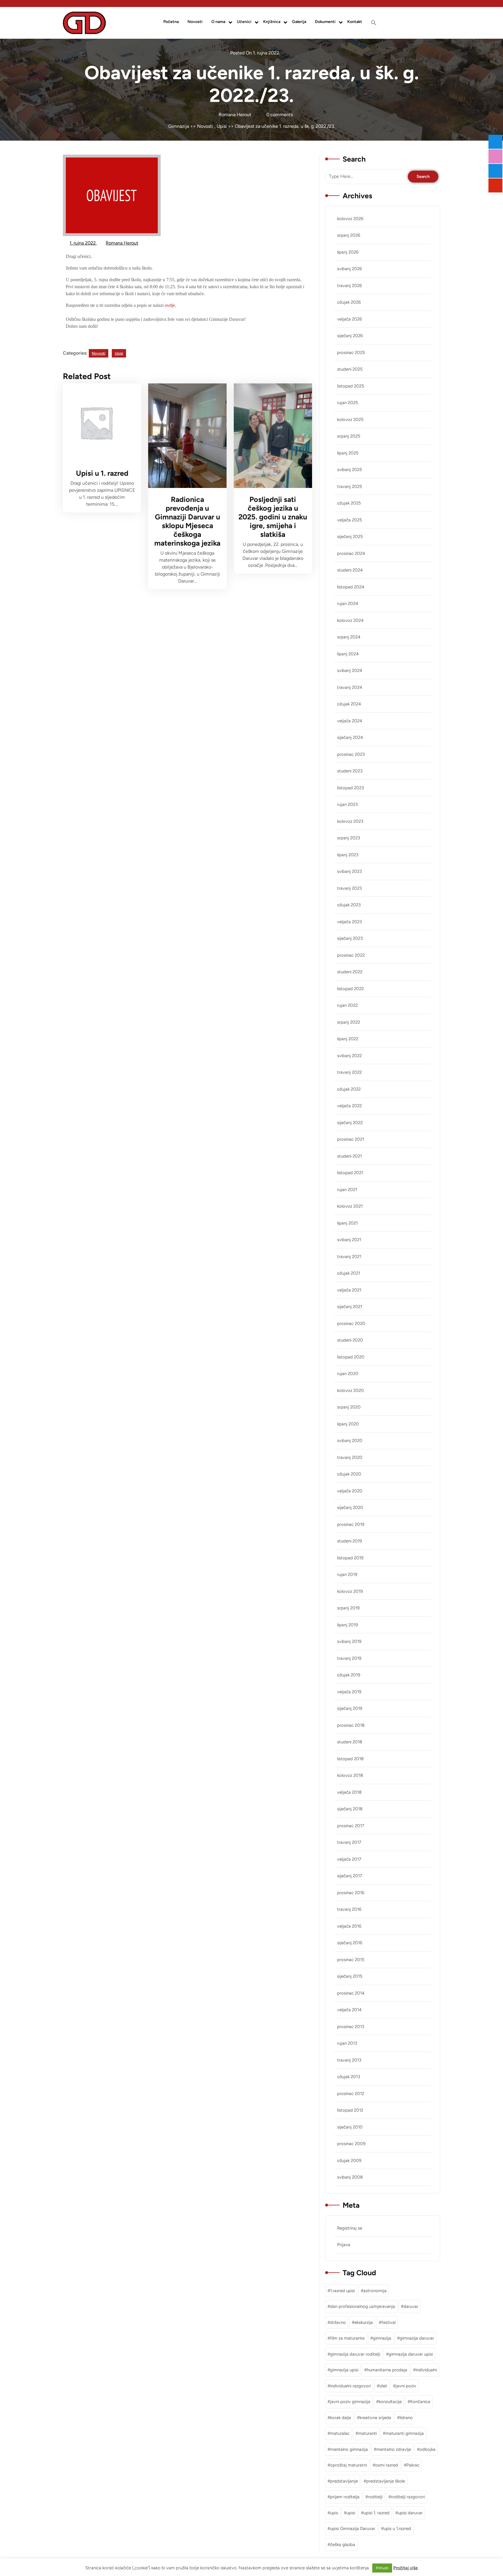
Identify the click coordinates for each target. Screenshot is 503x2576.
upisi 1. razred (377, 2513)
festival (388, 2322)
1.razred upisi (342, 2291)
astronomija (375, 2291)
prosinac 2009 (351, 2144)
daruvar (411, 2306)
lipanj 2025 (348, 453)
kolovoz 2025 (350, 420)
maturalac (340, 2433)
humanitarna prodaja (387, 2370)
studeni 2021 (349, 1156)
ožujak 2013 (349, 2077)
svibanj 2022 (349, 1056)
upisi (351, 2513)
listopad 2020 (351, 1357)
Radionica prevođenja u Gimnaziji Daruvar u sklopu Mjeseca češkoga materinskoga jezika (187, 521)
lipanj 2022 (348, 1039)
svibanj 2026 (349, 269)
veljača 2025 (350, 520)
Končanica (420, 2402)
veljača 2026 (349, 319)
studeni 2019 (349, 1541)
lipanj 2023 (348, 855)
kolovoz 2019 (350, 1591)
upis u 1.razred (397, 2529)
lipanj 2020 (348, 1424)
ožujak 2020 (349, 1474)
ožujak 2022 (349, 1089)
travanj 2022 (349, 1072)
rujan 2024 (348, 604)
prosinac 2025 (351, 353)
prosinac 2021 (351, 1139)
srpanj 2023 (349, 838)
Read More (98, 423)
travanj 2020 (350, 1457)
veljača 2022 (349, 1106)
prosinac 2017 (351, 1826)
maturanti (367, 2433)
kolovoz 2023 (350, 821)
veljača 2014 (349, 2010)
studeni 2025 (350, 369)
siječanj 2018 (350, 1809)
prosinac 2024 (351, 553)
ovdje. (170, 305)
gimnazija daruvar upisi (411, 2354)
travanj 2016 (349, 1909)
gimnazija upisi (344, 2370)
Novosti (195, 22)
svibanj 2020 (350, 1441)
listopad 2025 (351, 386)
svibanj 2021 (349, 1240)
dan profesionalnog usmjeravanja (363, 2306)
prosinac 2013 (351, 2027)
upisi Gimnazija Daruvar (353, 2529)
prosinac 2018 (351, 1725)
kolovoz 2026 (350, 219)
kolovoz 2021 (350, 1206)
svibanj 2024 (350, 670)
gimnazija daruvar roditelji (355, 2354)
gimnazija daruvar (417, 2338)
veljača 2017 (349, 1859)
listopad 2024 (351, 587)
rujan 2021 (347, 1190)
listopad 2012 (350, 2110)
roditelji (375, 2497)
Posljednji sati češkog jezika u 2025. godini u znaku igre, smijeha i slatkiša (273, 517)
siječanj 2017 (350, 1876)
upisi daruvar (410, 2513)
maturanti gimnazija (405, 2433)
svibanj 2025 (350, 470)
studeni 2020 (350, 1340)
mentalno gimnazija (349, 2449)
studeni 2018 (350, 1742)
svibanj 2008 (350, 2177)
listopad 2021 (350, 1173)
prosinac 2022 (351, 955)
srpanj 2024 (349, 637)
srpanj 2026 (349, 235)
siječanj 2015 (350, 1976)
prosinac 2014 (351, 1993)
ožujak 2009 (349, 2161)
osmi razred (387, 2465)
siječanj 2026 (350, 336)
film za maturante (347, 2338)
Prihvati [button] (382, 2568)
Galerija (299, 22)
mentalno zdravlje (394, 2449)
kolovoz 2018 (350, 1775)
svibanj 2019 (349, 1641)
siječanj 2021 (350, 1307)
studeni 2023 (350, 771)
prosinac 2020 (351, 1324)
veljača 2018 (349, 1792)
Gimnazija (179, 126)
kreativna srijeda (375, 2418)
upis (334, 2513)
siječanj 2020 (350, 1508)
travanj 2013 (349, 2060)
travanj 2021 (349, 1257)
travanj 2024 (350, 687)
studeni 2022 (350, 972)
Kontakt (355, 22)
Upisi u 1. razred (102, 473)
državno (338, 2322)
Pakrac (413, 2465)
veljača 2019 (349, 1692)
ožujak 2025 (349, 503)
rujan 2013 (347, 2043)
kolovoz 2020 (350, 1390)
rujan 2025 (348, 403)
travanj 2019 (349, 1658)
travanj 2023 (349, 888)
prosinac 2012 (351, 2094)
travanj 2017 (349, 1842)
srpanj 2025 (349, 436)
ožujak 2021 (349, 1273)
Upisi (222, 126)
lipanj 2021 (347, 1223)
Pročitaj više (405, 2568)
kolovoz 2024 (350, 620)
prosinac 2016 (351, 1893)
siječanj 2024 (350, 737)
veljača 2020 (350, 1491)
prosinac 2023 (351, 754)
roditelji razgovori (408, 2497)
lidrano (406, 2418)
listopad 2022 (350, 989)
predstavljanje (344, 2481)
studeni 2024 (350, 570)
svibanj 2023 (349, 871)
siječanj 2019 (350, 1708)
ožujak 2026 (349, 302)
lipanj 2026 (348, 252)
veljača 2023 (349, 922)
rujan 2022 (347, 1005)
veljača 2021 (349, 1290)
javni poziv (406, 2386)
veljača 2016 (349, 1926)
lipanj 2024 (348, 654)
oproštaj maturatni (348, 2465)
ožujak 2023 (349, 905)
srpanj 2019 (348, 1608)
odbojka (427, 2449)
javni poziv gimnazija (350, 2402)
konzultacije (390, 2402)
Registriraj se (350, 2228)
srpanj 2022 (349, 1022)
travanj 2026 (349, 286)
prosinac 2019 (351, 1524)
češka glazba (343, 2545)
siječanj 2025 (350, 537)
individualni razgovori (350, 2386)
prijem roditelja (345, 2497)
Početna (171, 22)
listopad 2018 (350, 1759)
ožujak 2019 (349, 1675)
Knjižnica (272, 22)
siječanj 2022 (350, 1123)
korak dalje (341, 2418)
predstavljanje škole (386, 2481)
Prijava (344, 2245)
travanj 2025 (350, 486)
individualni (426, 2370)
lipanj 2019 (347, 1625)
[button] (374, 23)
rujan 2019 (347, 1574)
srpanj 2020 (349, 1407)
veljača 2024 (350, 721)
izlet (383, 2386)
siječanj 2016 (350, 1943)
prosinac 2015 (351, 1960)
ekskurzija (364, 2322)
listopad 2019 (350, 1558)
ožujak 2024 (349, 704)
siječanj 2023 (350, 938)
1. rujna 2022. (83, 242)
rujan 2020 (348, 1374)
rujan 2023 (347, 804)
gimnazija (382, 2338)
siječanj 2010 (350, 2127)
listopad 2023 (350, 788)
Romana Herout (122, 242)
